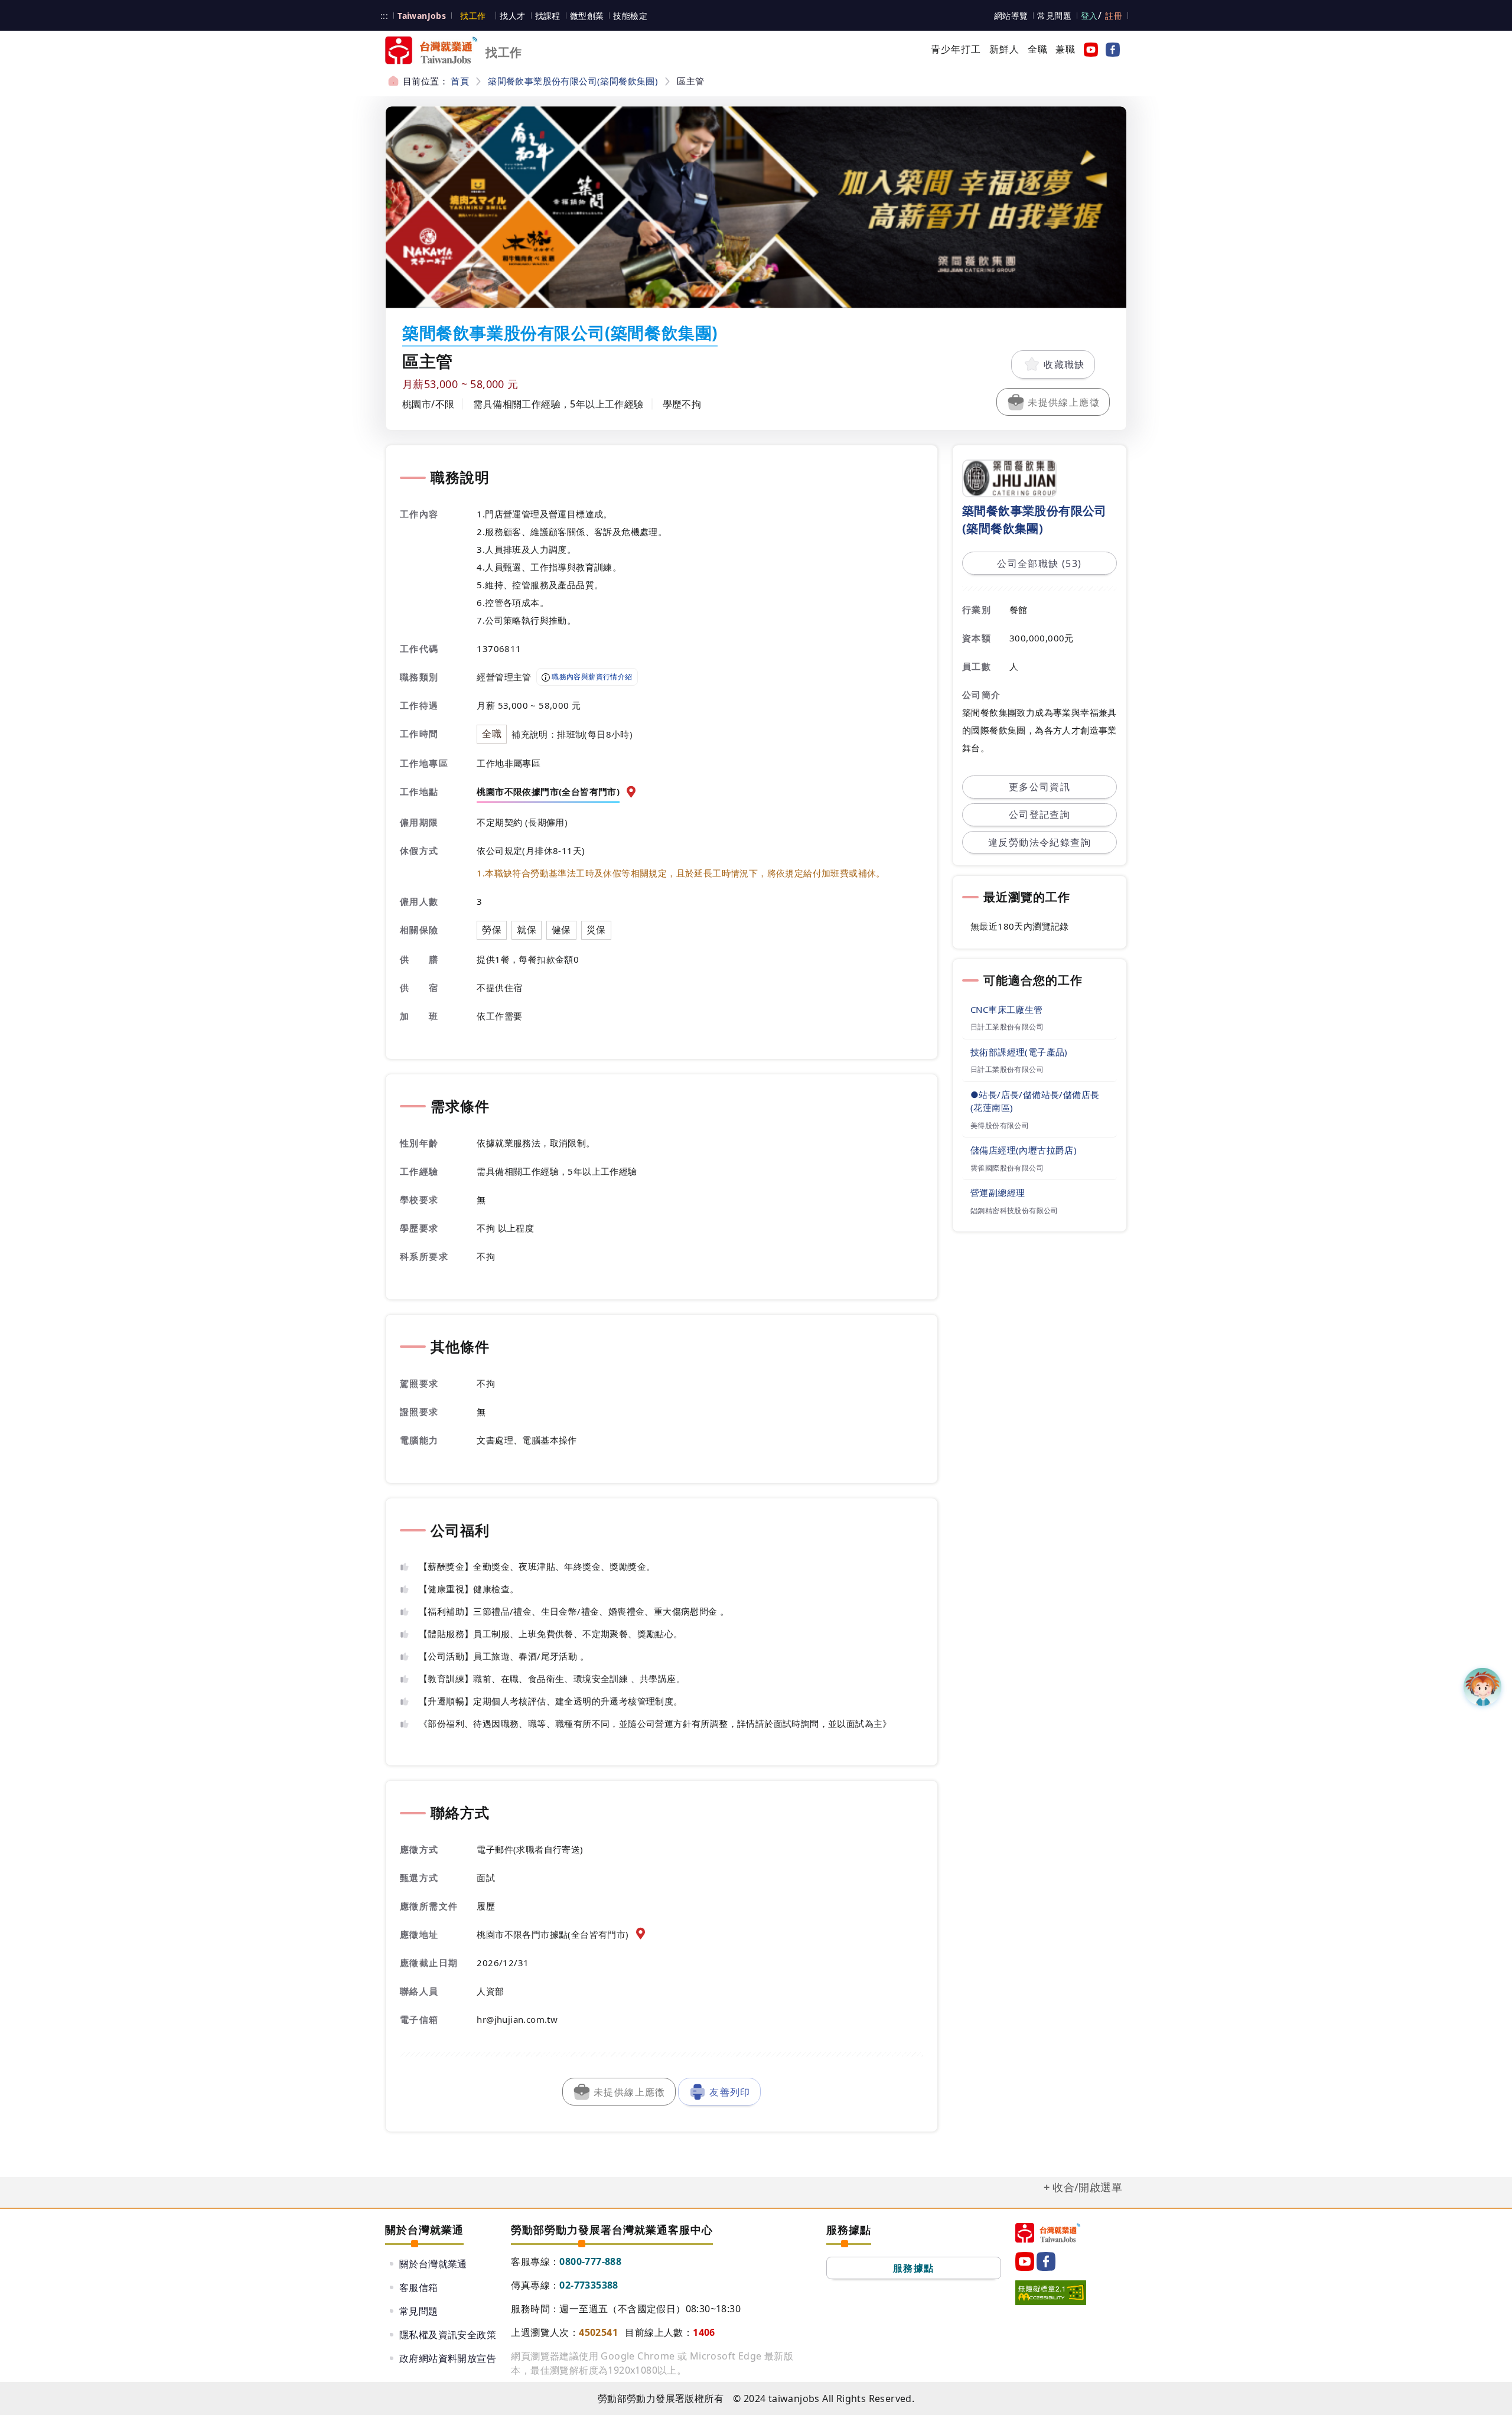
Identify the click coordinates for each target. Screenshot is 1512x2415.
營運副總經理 (998, 1192)
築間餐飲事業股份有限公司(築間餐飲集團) (573, 81)
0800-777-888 (590, 2261)
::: (384, 16)
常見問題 (1054, 16)
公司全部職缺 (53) (1039, 563)
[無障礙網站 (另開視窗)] (1051, 2293)
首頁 (460, 81)
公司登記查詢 (1039, 814)
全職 (1038, 49)
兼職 (1065, 49)
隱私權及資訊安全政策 (448, 2335)
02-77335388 (589, 2285)
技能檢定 (630, 16)
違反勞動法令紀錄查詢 (1039, 842)
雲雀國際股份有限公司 (1007, 1168)
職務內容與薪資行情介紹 (591, 677)
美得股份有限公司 (1000, 1125)
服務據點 (914, 2268)
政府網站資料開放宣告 (448, 2358)
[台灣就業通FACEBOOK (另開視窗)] (1110, 49)
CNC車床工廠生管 (1007, 1009)
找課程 (548, 16)
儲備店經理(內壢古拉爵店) (1024, 1150)
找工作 (473, 16)
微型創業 (587, 16)
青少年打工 (956, 49)
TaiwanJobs (422, 16)
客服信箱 (419, 2287)
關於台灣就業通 (433, 2264)
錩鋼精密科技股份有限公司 (1014, 1210)
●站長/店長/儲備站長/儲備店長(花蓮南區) (1035, 1101)
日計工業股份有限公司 (1007, 1027)
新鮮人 (1005, 49)
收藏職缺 (1064, 364)
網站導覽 (1011, 16)
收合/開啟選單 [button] (1087, 2187)
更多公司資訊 (1039, 787)
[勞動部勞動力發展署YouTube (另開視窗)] (1089, 49)
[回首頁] (1048, 2233)
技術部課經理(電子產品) (1019, 1052)
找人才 (512, 16)
